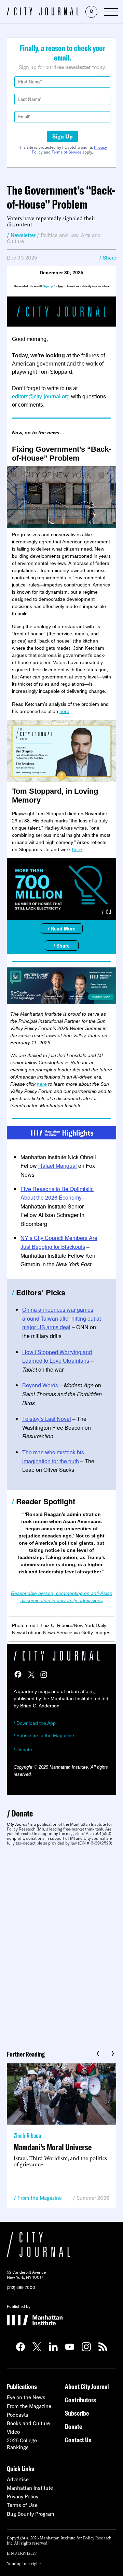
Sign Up (63, 136)
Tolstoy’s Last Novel (47, 1419)
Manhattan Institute (30, 2488)
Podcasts (18, 2415)
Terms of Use (22, 2505)
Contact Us (78, 2440)
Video (13, 2432)
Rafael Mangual (58, 1166)
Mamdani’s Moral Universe (53, 2147)
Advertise (18, 2479)
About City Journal (87, 2386)
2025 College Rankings (22, 2444)
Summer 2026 (93, 2198)
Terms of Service (66, 152)
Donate (22, 1813)
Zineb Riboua (27, 2135)
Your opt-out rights (24, 2563)
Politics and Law (59, 235)
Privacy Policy (23, 2496)
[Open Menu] (111, 12)
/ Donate (23, 1749)
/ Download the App (35, 1723)
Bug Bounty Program (31, 2514)
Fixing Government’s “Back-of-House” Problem (61, 454)
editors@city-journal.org (41, 397)
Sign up (48, 286)
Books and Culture (28, 2423)
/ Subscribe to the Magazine (44, 1735)
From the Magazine (40, 2198)
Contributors (80, 2400)
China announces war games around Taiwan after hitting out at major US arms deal (61, 1318)
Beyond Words (40, 1385)
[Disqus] (61, 1945)
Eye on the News (26, 2397)
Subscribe (77, 2413)
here (64, 711)
